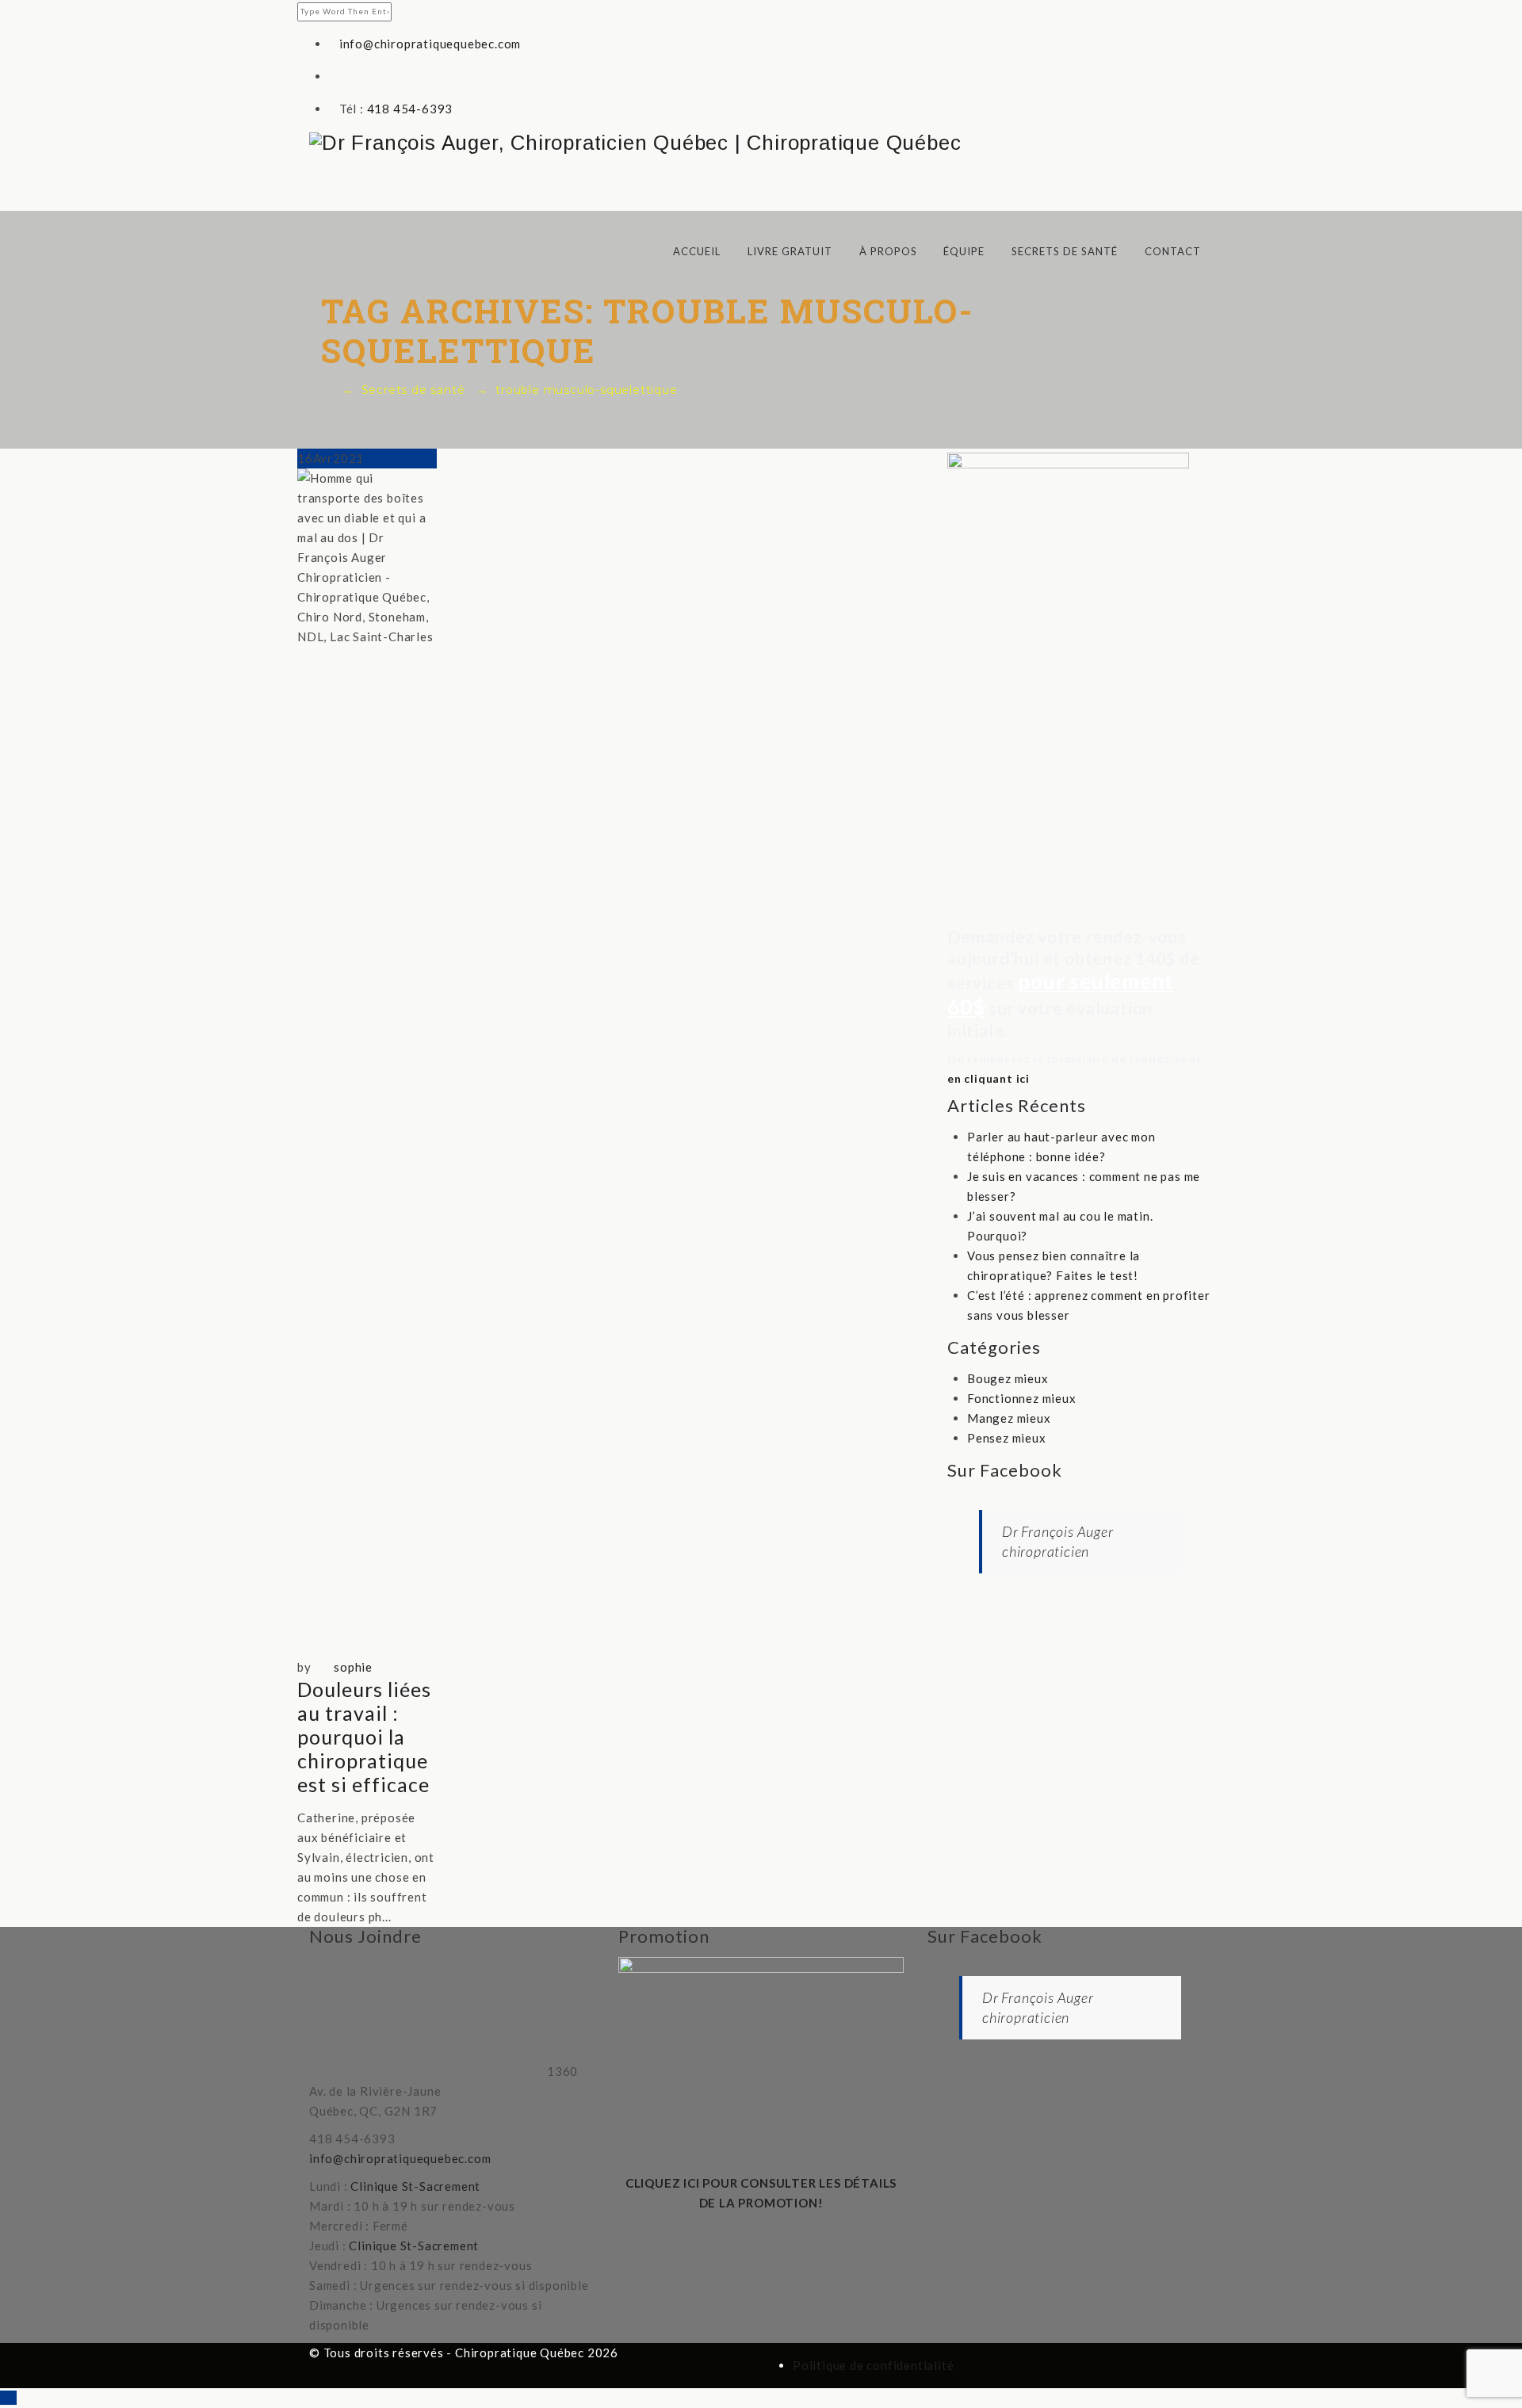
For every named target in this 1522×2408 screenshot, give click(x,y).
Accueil (697, 251)
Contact (1173, 251)
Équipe (964, 251)
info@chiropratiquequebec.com (430, 44)
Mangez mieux (1009, 1418)
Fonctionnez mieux (1022, 1398)
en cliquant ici (989, 1078)
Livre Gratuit (790, 251)
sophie (353, 1667)
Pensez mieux (1007, 1438)
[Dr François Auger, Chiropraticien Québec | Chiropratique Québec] (761, 143)
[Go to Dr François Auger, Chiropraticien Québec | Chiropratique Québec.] (326, 390)
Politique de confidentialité (873, 2365)
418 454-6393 (410, 109)
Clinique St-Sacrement (415, 2186)
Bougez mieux (1008, 1378)
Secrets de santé (1065, 251)
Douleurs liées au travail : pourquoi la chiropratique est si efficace (364, 1737)
